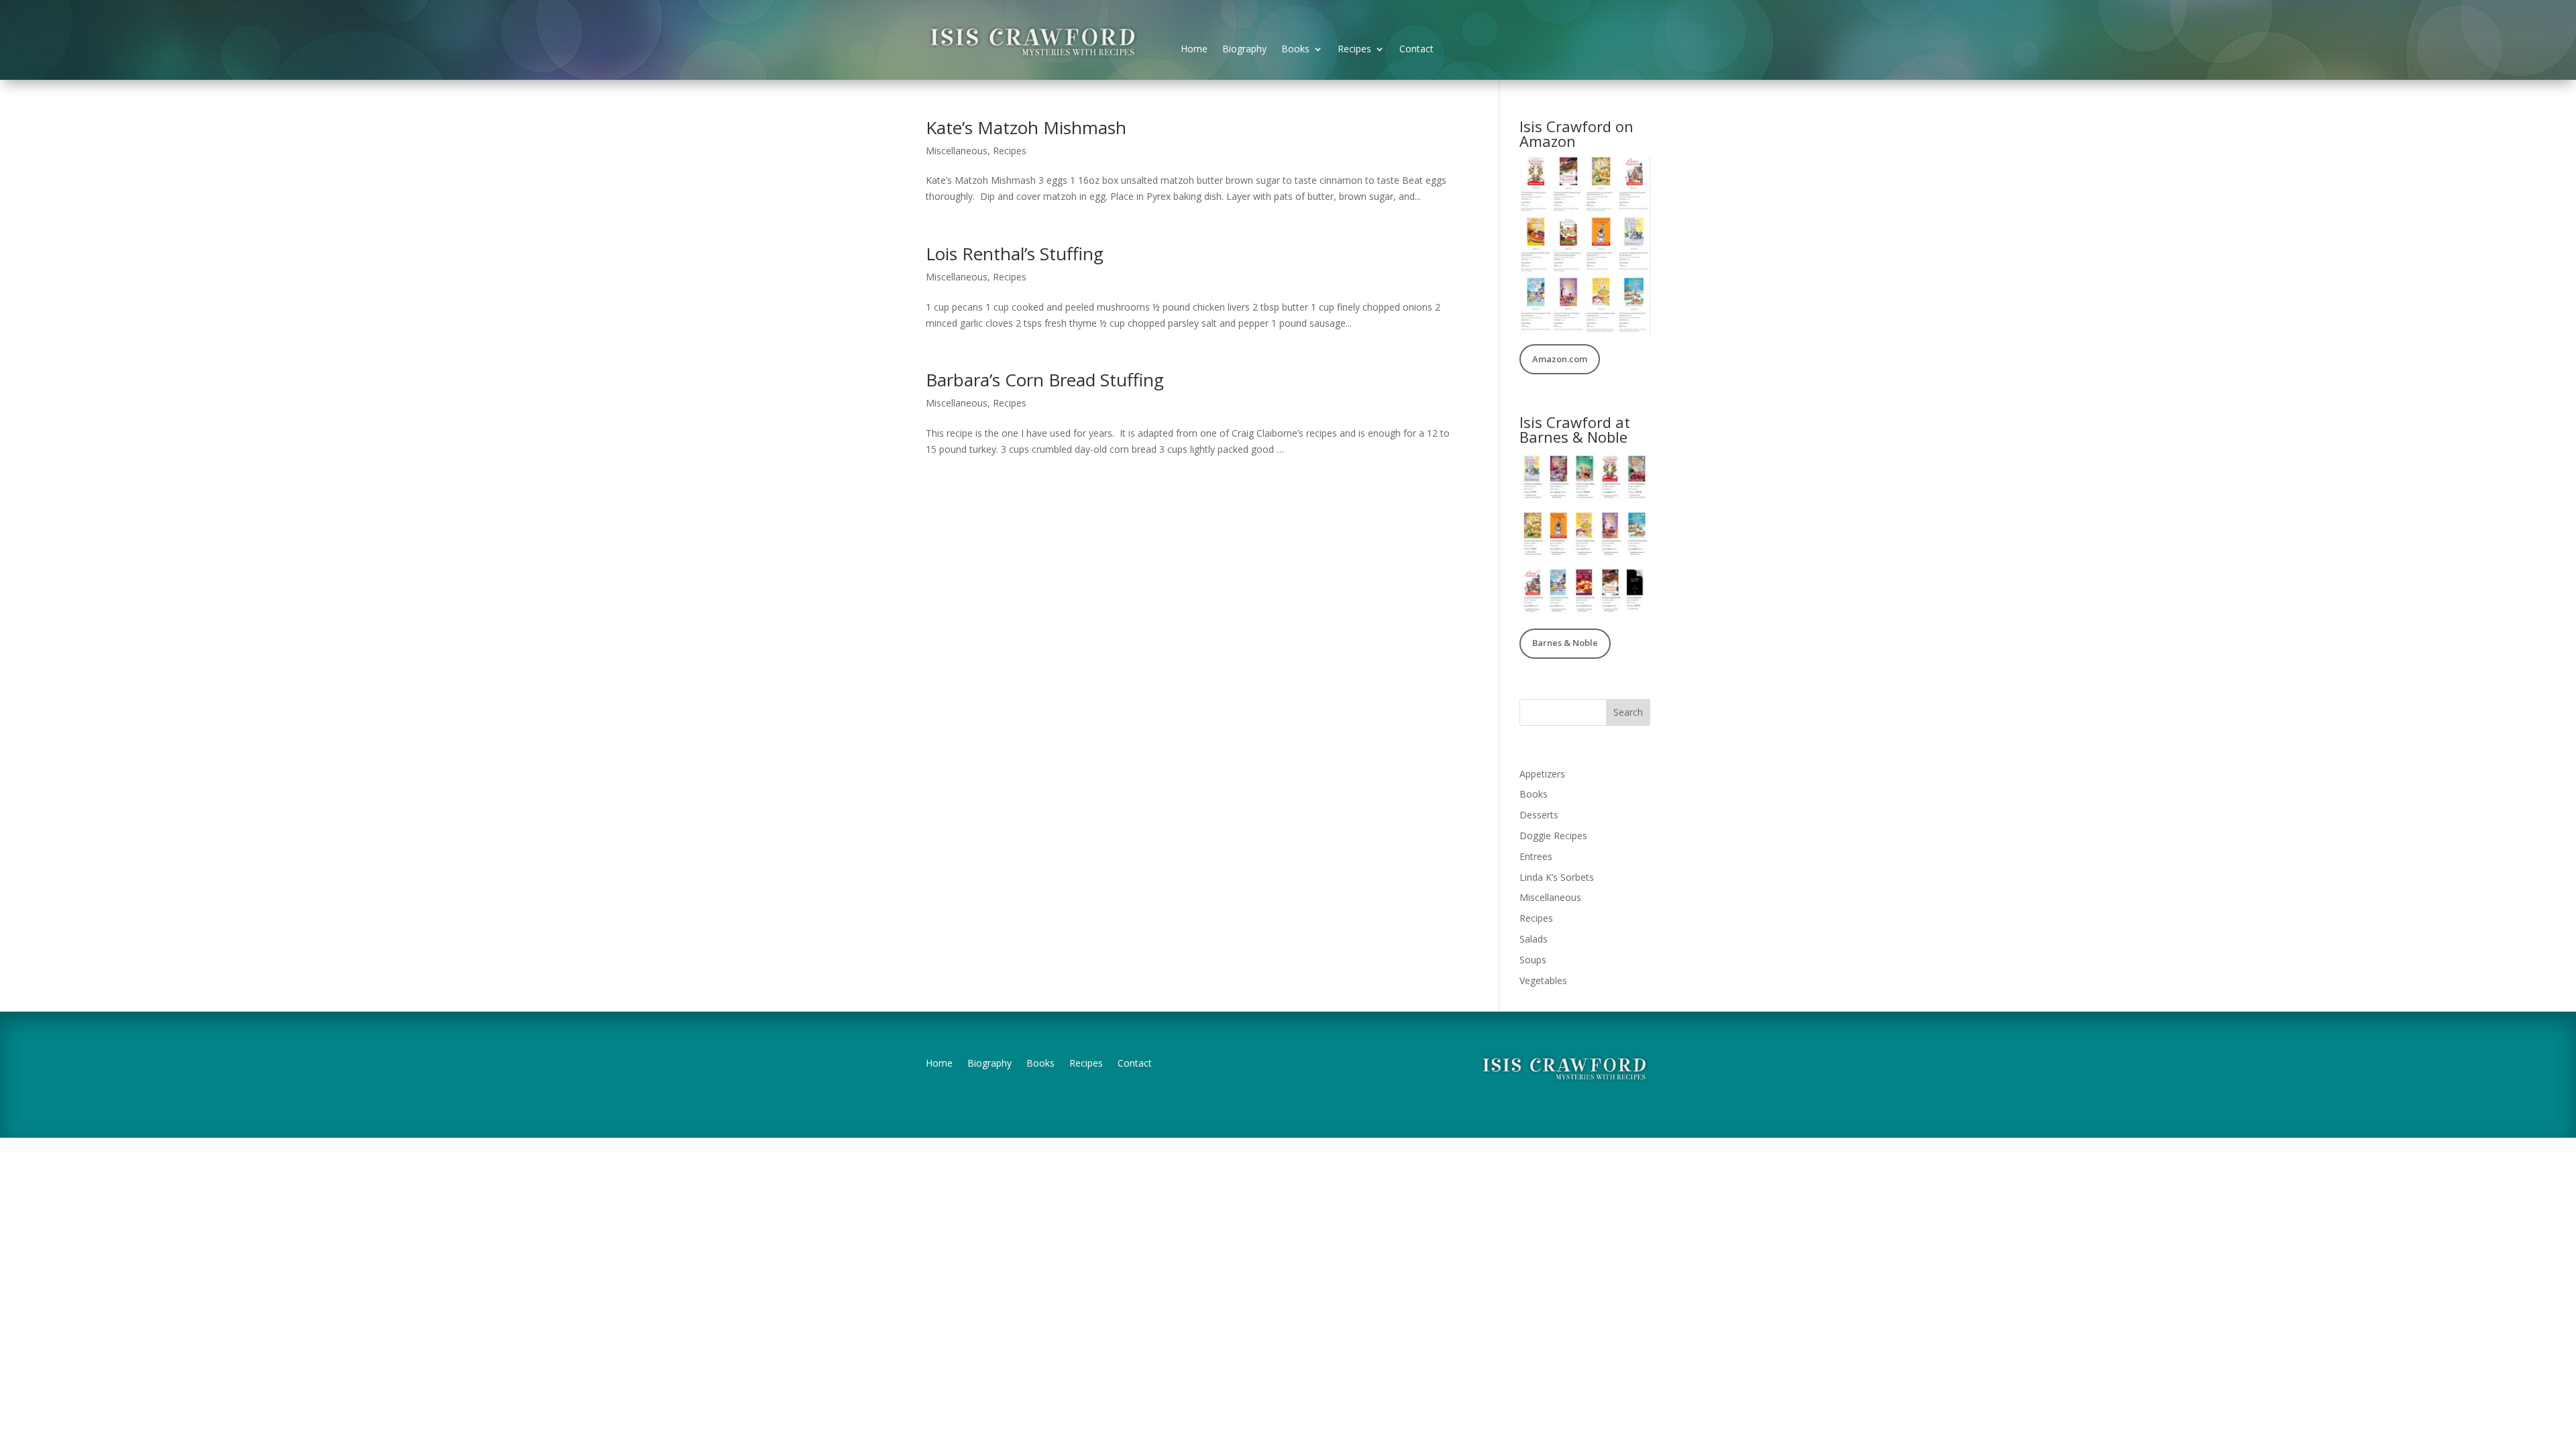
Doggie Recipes (1553, 836)
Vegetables (1543, 980)
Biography (1244, 50)
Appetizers (1542, 774)
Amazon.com (1560, 359)
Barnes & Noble (1565, 643)
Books (1295, 50)
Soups (1533, 960)
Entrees (1536, 856)
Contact (1416, 50)
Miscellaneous (957, 151)
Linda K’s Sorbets (1557, 877)
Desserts (1539, 815)
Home (1194, 50)
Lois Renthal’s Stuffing (1015, 254)
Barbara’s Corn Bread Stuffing (1045, 380)
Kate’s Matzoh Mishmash (1026, 127)
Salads (1534, 939)
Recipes (1354, 50)
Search (1628, 712)
